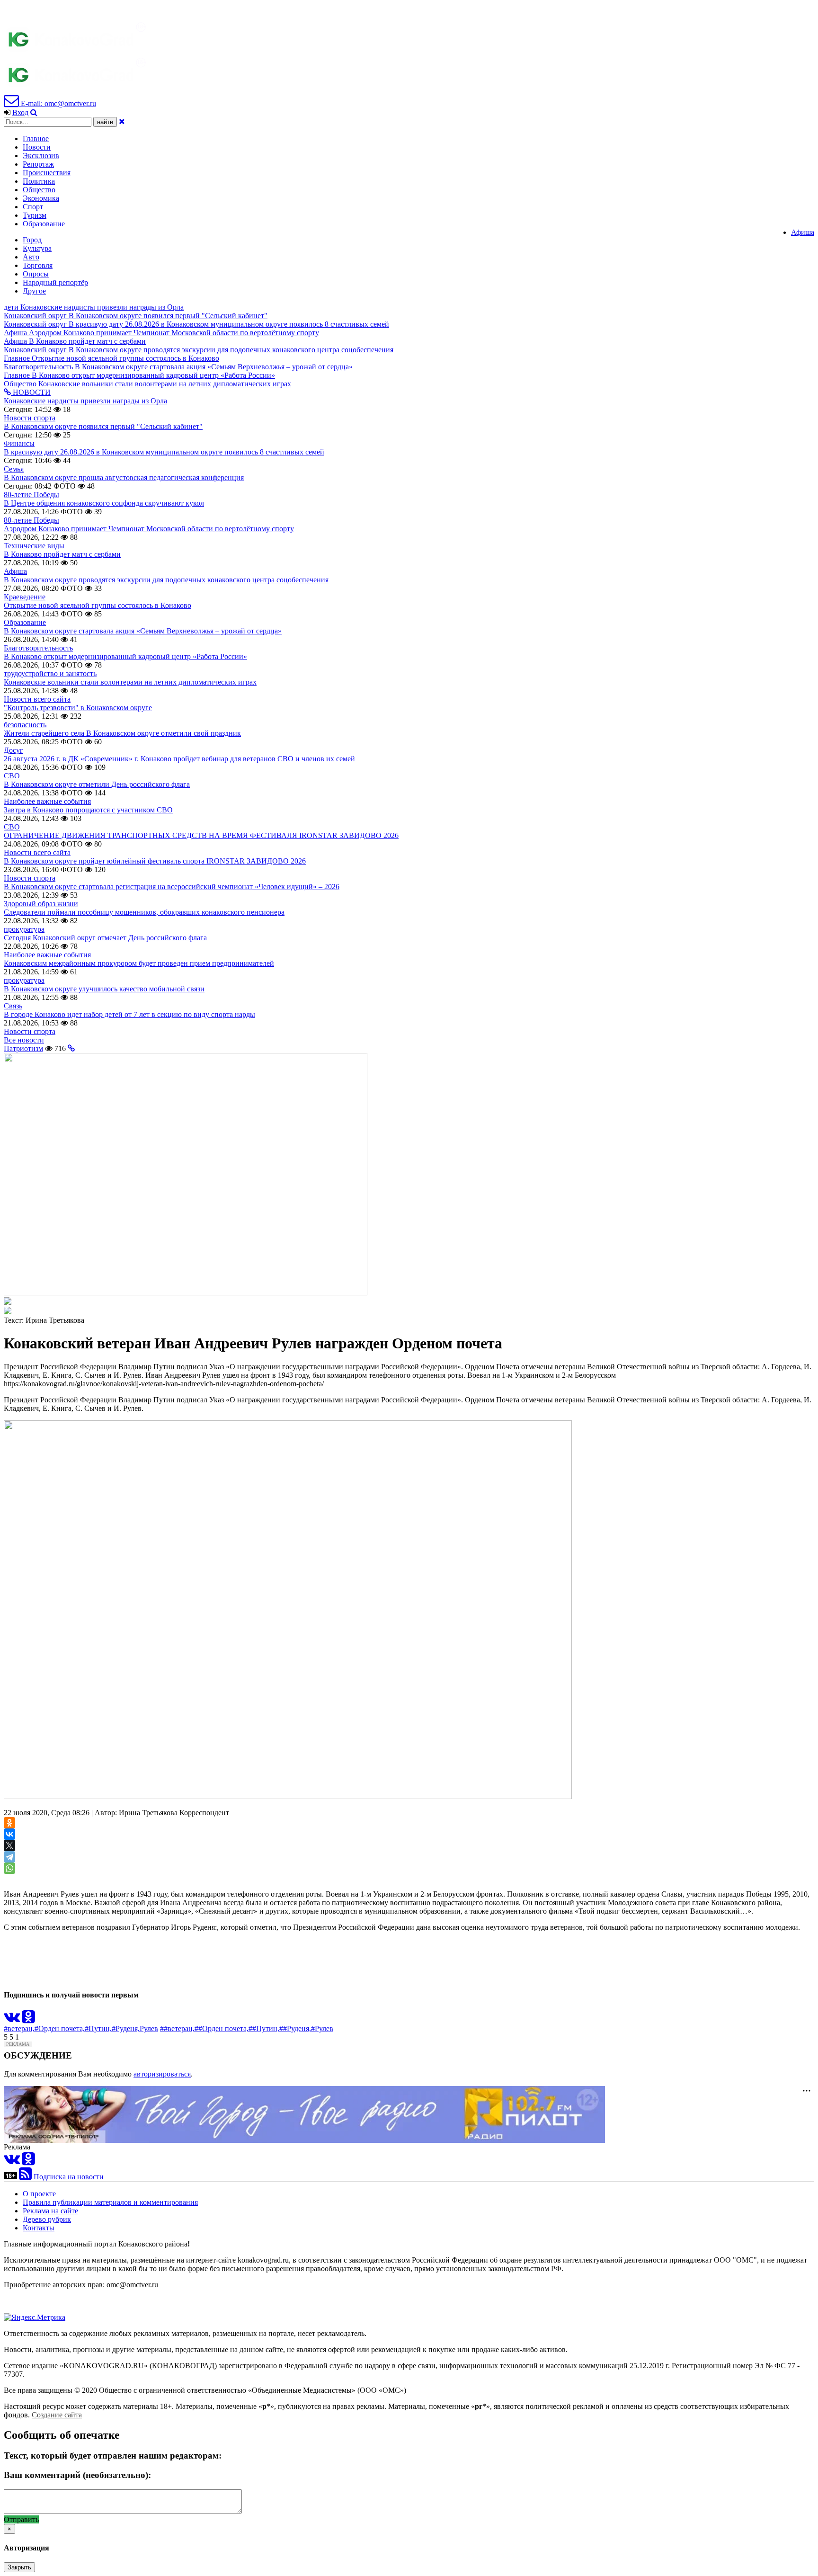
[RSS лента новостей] (25, 2177)
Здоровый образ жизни (41, 904)
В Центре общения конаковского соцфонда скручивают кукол (104, 503)
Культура (37, 248)
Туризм (35, 215)
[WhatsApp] (9, 1868)
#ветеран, (19, 2028)
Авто (31, 257)
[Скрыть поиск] (122, 121)
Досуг (13, 750)
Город (32, 240)
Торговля (38, 265)
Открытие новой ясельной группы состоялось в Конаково (98, 605)
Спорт (33, 207)
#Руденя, (126, 2028)
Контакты (39, 2228)
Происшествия (47, 173)
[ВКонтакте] (9, 1834)
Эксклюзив (41, 156)
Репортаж (38, 164)
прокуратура (24, 929)
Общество (39, 190)
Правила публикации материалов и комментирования (110, 2202)
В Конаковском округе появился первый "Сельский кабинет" (103, 426)
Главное (36, 138)
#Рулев (322, 2028)
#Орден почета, (60, 2028)
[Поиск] (34, 112)
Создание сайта (57, 2415)
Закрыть (19, 2567)
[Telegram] (9, 1857)
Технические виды (34, 546)
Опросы (36, 274)
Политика (39, 181)
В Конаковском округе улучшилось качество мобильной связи (104, 989)
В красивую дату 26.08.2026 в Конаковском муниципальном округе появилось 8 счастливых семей (164, 452)
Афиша (803, 232)
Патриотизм (23, 1048)
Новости (37, 147)
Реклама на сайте (50, 2211)
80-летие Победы (31, 495)
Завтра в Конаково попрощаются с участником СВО (88, 810)
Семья (14, 469)
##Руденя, (295, 2028)
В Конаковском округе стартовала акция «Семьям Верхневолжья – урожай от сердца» (143, 631)
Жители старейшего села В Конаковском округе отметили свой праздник (122, 733)
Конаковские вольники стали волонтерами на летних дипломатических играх (130, 682)
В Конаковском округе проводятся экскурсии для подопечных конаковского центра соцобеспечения (166, 580)
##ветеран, (177, 2028)
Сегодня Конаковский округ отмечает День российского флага (105, 938)
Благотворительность (38, 648)
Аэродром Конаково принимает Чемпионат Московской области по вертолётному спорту (149, 529)
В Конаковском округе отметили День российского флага (97, 784)
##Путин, (264, 2028)
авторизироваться (162, 2074)
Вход (20, 112)
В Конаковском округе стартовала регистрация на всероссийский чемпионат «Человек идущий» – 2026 (172, 887)
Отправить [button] (21, 2519)
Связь (13, 1006)
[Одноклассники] (9, 1823)
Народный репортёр (55, 282)
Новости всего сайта (37, 699)
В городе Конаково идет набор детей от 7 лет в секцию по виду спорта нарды (129, 1014)
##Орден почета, (222, 2028)
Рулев (149, 2028)
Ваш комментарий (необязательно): (77, 2475)
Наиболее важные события (47, 801)
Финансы (19, 443)
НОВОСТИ (31, 392)
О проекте (39, 2194)
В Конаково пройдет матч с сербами (62, 554)
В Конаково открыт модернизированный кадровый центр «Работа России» (125, 656)
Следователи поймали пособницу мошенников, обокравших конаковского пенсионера (144, 912)
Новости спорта (30, 418)
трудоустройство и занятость (50, 673)
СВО (12, 776)
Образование (44, 224)
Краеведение (25, 597)
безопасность (25, 725)
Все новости (24, 1040)
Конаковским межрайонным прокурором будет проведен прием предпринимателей (139, 963)
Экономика (41, 198)
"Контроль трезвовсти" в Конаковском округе (78, 708)
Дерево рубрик (47, 2219)
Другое (34, 291)
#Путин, (98, 2028)
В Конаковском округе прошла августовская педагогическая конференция (124, 477)
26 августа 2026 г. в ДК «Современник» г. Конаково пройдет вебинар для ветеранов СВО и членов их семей (179, 759)
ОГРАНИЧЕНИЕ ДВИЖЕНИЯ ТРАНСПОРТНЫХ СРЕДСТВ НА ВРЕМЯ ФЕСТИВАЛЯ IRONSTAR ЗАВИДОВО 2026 (201, 835)
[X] (9, 1845)
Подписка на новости (69, 2177)
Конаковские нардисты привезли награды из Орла (85, 401)
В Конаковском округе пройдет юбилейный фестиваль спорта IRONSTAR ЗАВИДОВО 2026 (155, 861)
